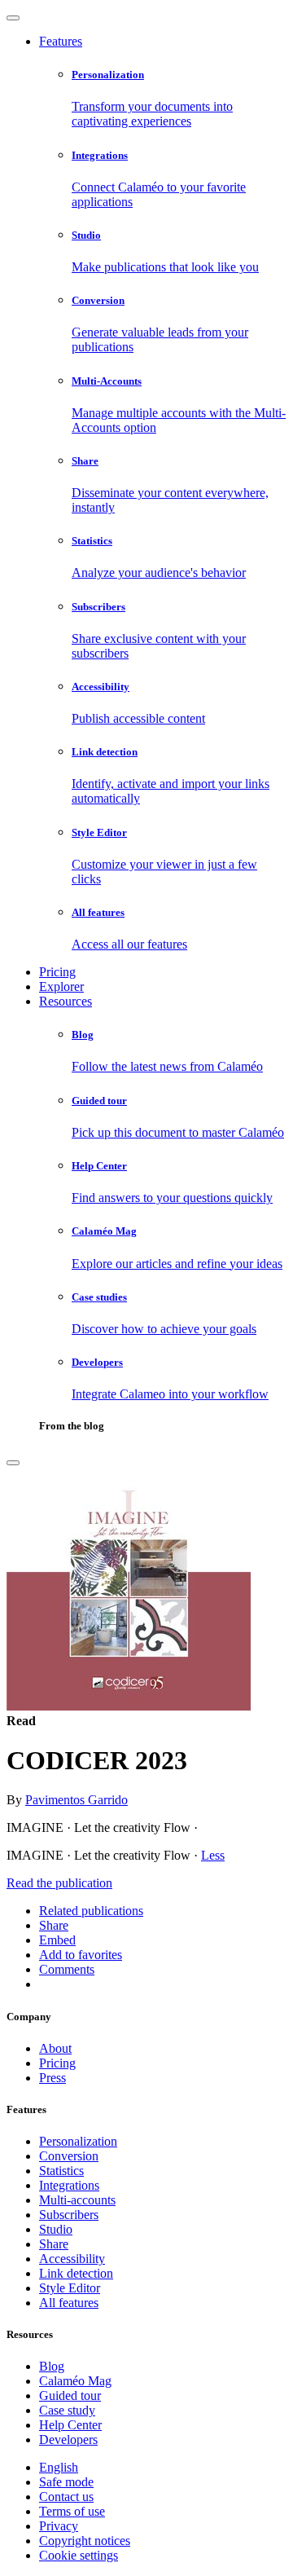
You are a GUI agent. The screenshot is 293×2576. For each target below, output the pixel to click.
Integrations (69, 2185)
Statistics (61, 2171)
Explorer (61, 986)
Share (54, 2244)
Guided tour (70, 2395)
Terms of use (72, 2511)
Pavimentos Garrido (77, 1800)
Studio (56, 2229)
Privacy (59, 2526)
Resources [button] (66, 1001)
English (59, 2467)
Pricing (57, 972)
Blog (52, 2366)
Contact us (66, 2497)
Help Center (70, 2425)
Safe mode (66, 2482)
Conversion (69, 2156)
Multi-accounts (77, 2200)
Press (52, 2078)
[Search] (13, 1463)
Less (213, 1855)
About (55, 2048)
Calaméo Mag (75, 2381)
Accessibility (72, 2259)
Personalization (78, 2141)
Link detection (76, 2273)
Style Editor (70, 2288)
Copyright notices (85, 2541)
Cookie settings (79, 2555)
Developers (68, 2439)
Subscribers (69, 2215)
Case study (67, 2410)
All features (69, 2303)
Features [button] (61, 41)
